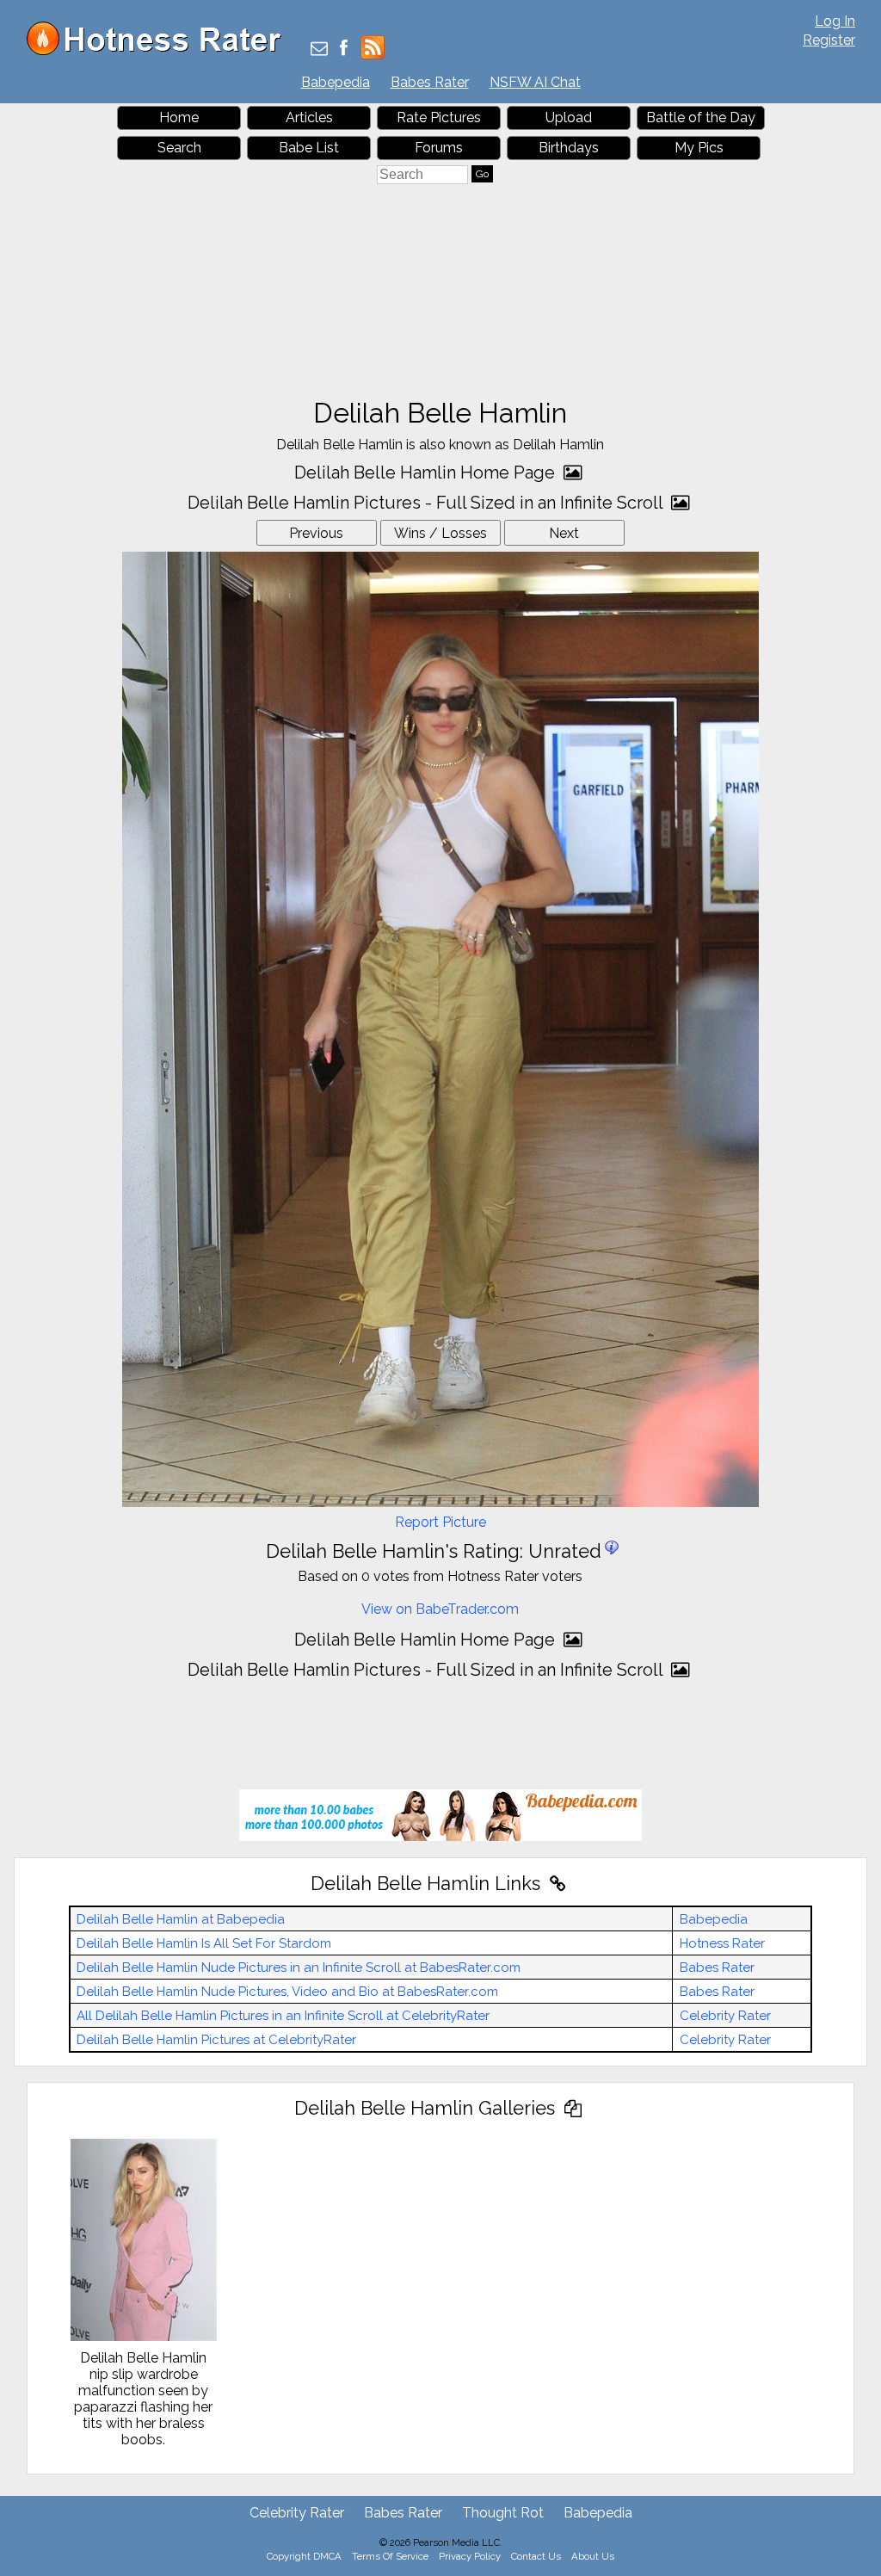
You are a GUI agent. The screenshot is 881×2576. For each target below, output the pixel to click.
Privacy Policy (470, 2556)
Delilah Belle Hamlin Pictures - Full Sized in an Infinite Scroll (427, 503)
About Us (593, 2556)
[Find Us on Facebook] (344, 49)
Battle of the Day (701, 117)
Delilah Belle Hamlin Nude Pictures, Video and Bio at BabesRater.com (287, 1992)
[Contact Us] (319, 49)
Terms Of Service (390, 2556)
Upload (569, 117)
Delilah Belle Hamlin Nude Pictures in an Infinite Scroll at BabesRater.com (299, 1968)
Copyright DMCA (304, 2556)
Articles (309, 117)
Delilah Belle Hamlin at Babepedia (181, 1919)
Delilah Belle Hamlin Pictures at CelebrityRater (216, 2040)
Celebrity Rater (725, 2016)
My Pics (699, 148)
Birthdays (569, 148)
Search (179, 148)
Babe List (309, 148)
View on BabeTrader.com (440, 1609)
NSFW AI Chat (535, 82)
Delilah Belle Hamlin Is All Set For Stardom (204, 1943)
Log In (835, 21)
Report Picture (440, 1522)
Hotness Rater (722, 1943)
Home (179, 117)
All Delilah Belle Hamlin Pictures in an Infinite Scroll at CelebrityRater (283, 2016)
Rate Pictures (439, 117)
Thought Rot (503, 2513)
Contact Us (536, 2556)
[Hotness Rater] (160, 51)
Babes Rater (430, 82)
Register (829, 40)
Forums (439, 148)
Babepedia (336, 82)
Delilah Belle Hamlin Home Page (427, 473)
